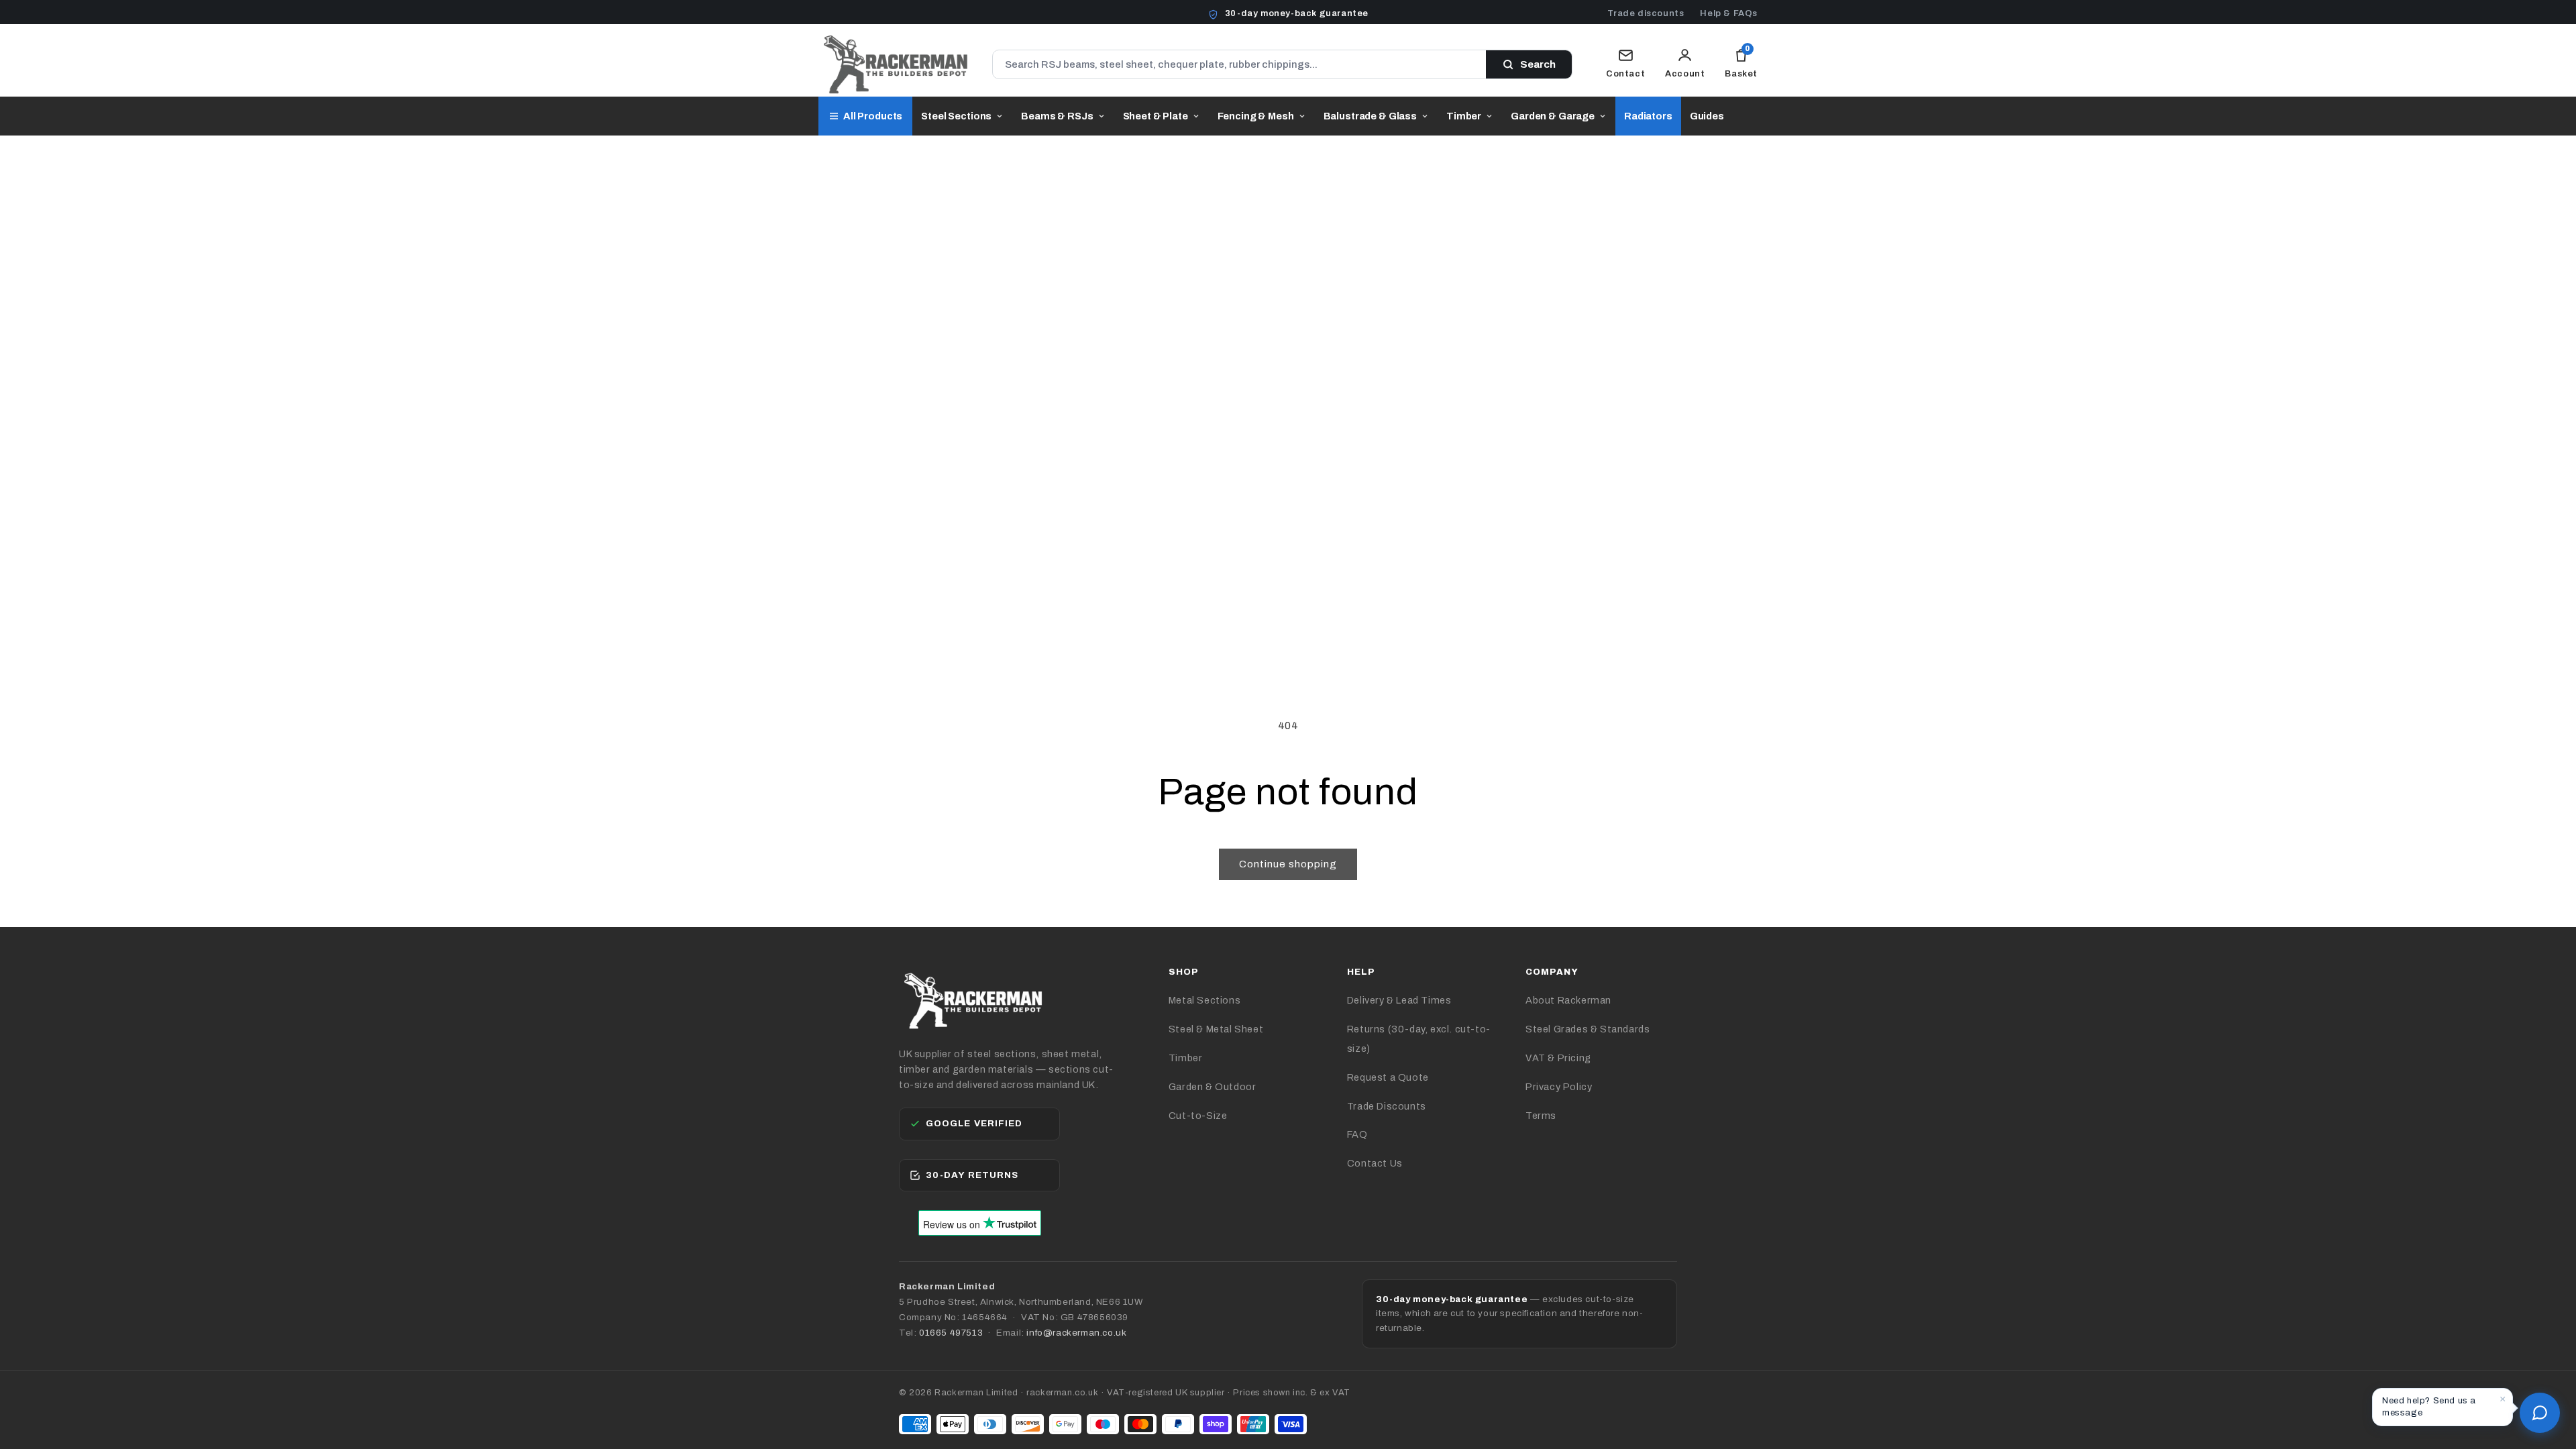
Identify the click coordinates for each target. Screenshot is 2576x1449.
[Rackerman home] (895, 64)
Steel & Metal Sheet (1216, 1029)
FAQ (1357, 1134)
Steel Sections (956, 116)
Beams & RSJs (1057, 116)
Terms (1541, 1116)
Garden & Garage (1553, 116)
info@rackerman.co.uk (1076, 1333)
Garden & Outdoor (1213, 1087)
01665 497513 (951, 1333)
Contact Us (1375, 1163)
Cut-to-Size (1198, 1116)
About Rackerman (1568, 1000)
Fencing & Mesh (1256, 116)
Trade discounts (1646, 13)
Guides (1707, 116)
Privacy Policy (1559, 1087)
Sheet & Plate (1156, 116)
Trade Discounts (1387, 1106)
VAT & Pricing (1558, 1058)
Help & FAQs (1729, 13)
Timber (1464, 116)
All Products (873, 116)
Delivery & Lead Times (1399, 1000)
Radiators (1648, 116)
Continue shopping (1288, 864)
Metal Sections (1204, 1000)
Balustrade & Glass (1370, 116)
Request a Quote (1388, 1077)
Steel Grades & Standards (1588, 1029)
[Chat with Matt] (2540, 1413)
